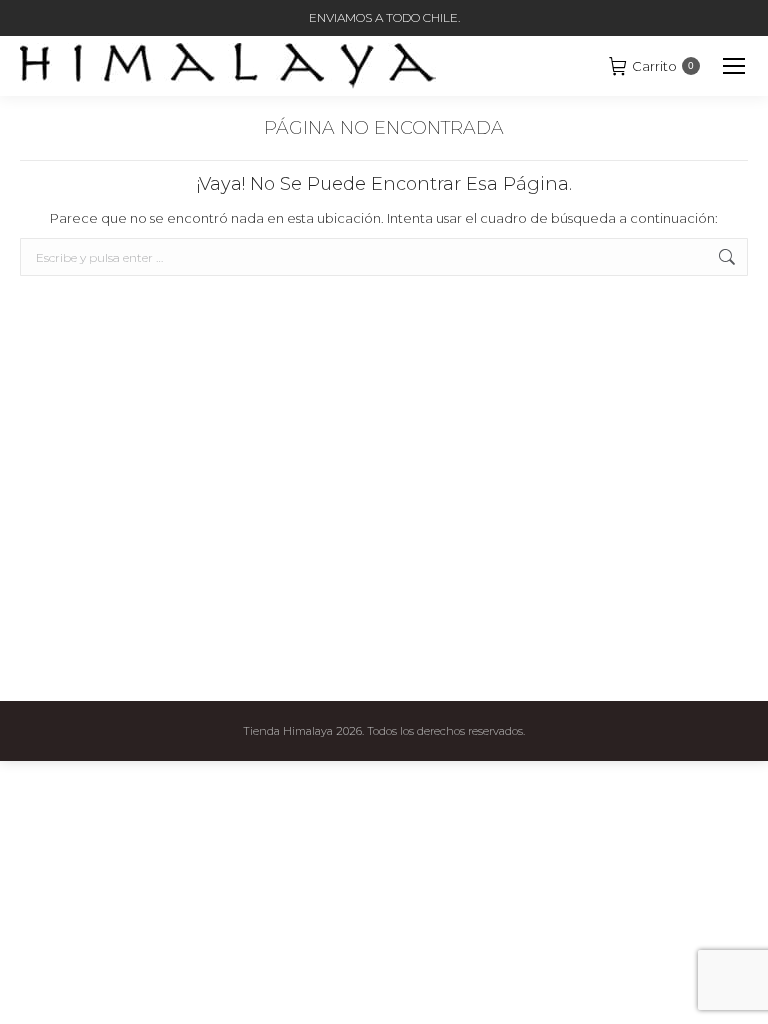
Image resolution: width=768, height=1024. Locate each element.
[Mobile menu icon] (734, 66)
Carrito (663, 66)
